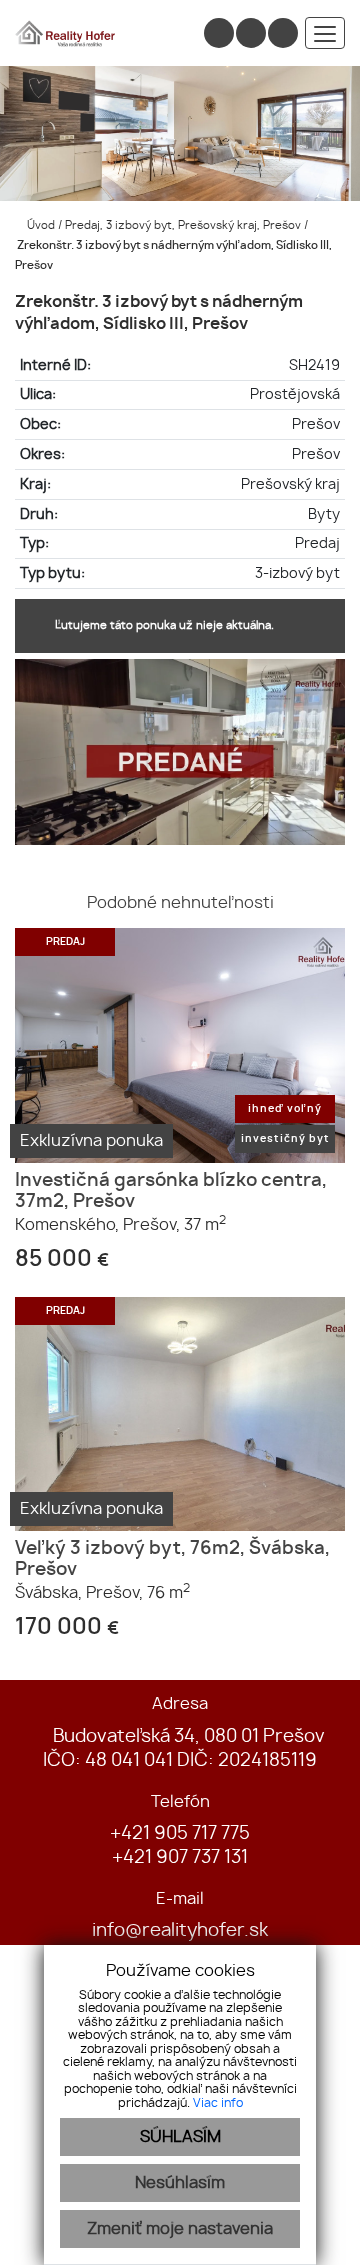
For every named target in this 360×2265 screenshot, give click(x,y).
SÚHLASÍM (180, 2137)
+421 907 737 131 (180, 1858)
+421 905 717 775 (180, 1834)
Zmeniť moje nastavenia (180, 2229)
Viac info (218, 2103)
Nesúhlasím (180, 2183)
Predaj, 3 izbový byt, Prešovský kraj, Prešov (184, 225)
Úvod (39, 225)
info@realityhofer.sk (180, 1931)
